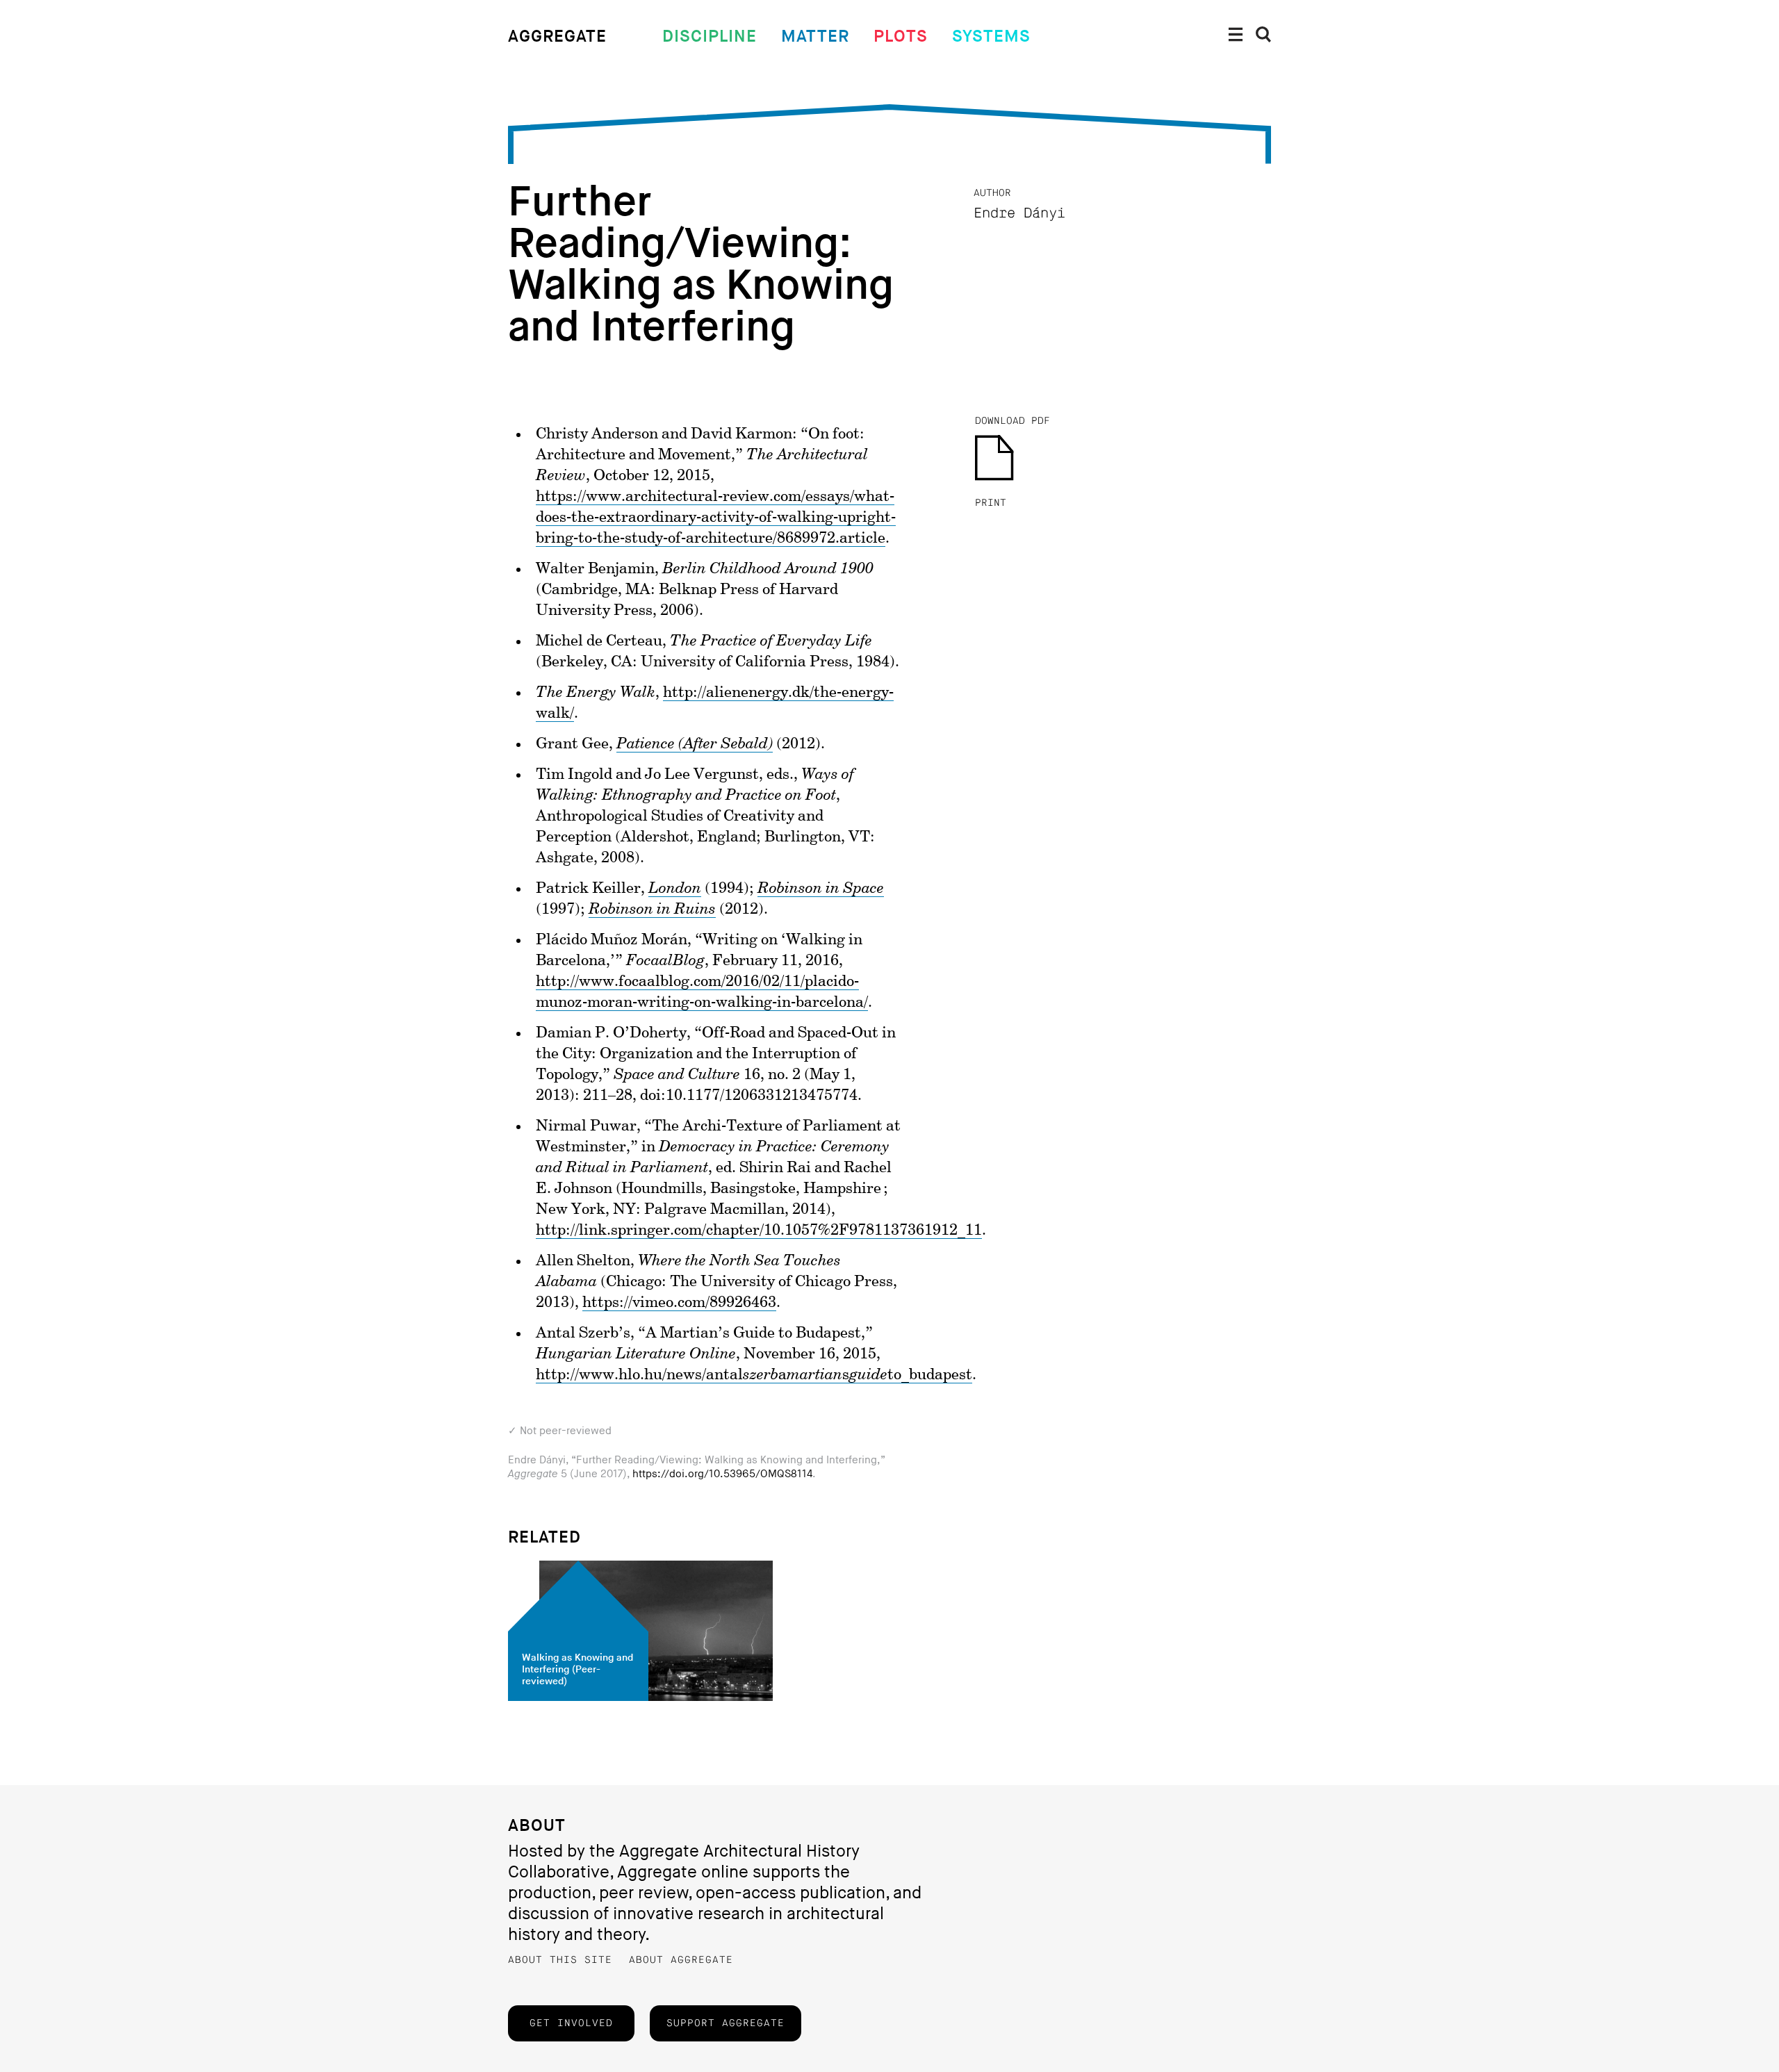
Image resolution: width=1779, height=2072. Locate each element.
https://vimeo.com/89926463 (679, 1303)
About (537, 1826)
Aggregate (557, 36)
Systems (991, 36)
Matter (815, 36)
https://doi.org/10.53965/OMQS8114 (722, 1474)
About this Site (560, 1960)
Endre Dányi (1019, 214)
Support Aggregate (725, 2023)
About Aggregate (681, 1960)
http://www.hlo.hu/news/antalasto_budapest (754, 1375)
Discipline (710, 36)
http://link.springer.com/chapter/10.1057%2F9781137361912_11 (759, 1231)
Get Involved (571, 2023)
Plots (901, 36)
